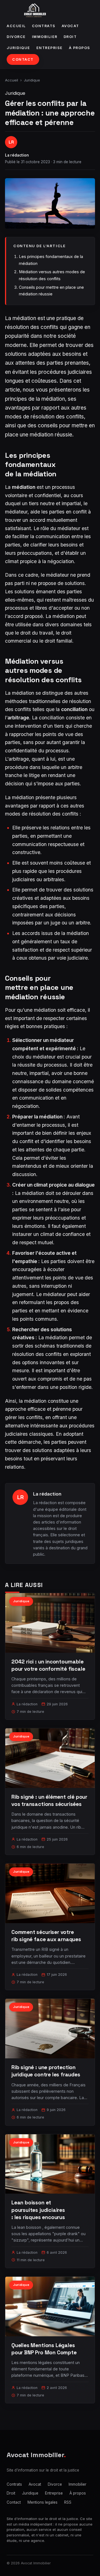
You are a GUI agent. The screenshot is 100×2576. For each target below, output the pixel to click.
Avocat (70, 26)
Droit (70, 37)
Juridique (18, 48)
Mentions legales (42, 2502)
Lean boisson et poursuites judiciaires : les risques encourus (38, 2210)
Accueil (16, 26)
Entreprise (50, 48)
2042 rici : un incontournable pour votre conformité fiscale (48, 1665)
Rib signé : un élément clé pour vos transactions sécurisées (49, 1801)
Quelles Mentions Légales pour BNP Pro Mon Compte (44, 2349)
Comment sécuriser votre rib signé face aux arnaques (46, 1936)
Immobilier (45, 37)
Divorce (16, 37)
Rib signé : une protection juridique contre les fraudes (46, 2071)
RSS (68, 2502)
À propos (80, 48)
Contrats (44, 26)
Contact (23, 59)
